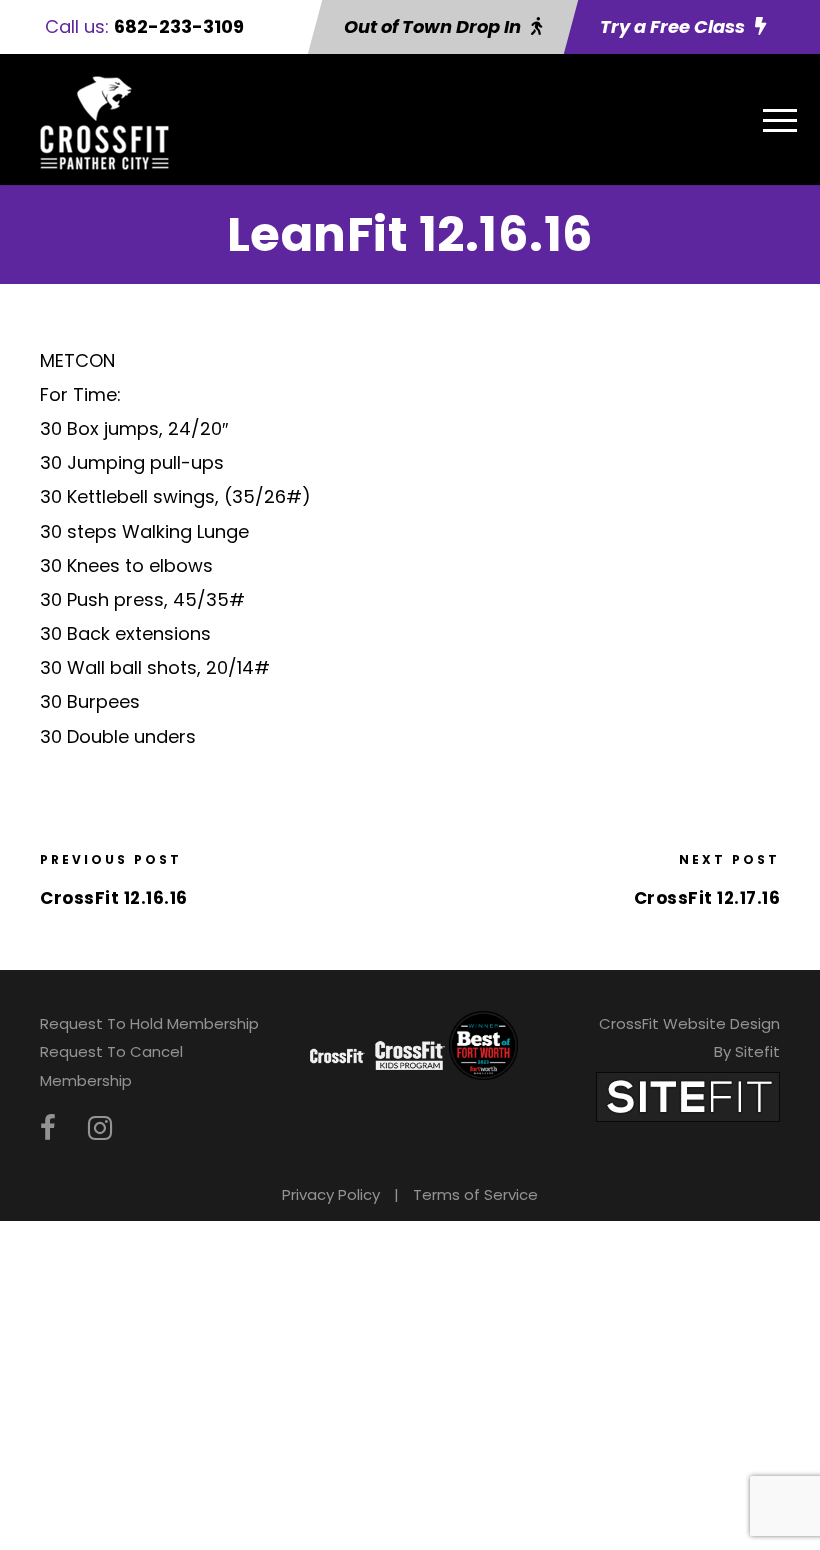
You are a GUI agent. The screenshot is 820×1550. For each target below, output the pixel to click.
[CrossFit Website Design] (688, 1095)
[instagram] (100, 1128)
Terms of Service (475, 1194)
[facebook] (48, 1128)
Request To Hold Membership (149, 1023)
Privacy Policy (331, 1194)
